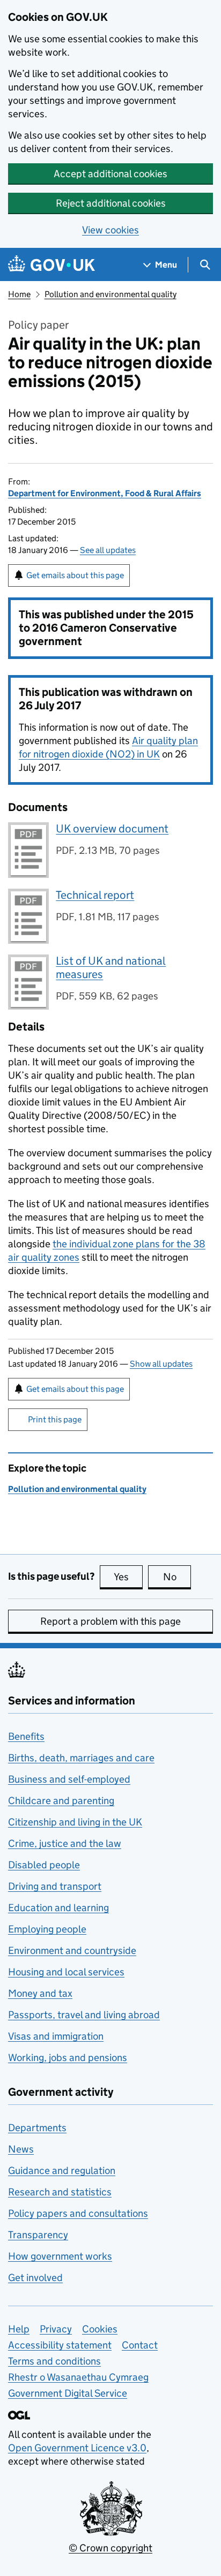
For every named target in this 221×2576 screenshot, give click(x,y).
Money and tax (40, 1993)
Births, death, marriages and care (81, 1758)
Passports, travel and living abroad (84, 2015)
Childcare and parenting (61, 1801)
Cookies (100, 2329)
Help (19, 2329)
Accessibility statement (60, 2345)
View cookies (110, 230)
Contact (140, 2345)
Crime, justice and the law (65, 1843)
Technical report (95, 895)
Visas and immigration (56, 2036)
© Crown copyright (110, 2548)
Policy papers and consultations (78, 2213)
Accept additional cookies (110, 174)
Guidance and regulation (62, 2170)
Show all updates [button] (161, 1364)
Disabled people (44, 1865)
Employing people (47, 1929)
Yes (128, 1577)
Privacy (56, 2329)
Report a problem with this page (110, 1621)
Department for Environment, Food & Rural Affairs (105, 493)
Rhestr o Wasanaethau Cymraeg (78, 2377)
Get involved (35, 2278)
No (177, 1577)
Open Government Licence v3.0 (77, 2448)
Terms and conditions (54, 2361)
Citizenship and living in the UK (75, 1822)
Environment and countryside (72, 1950)
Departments (37, 2128)
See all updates (108, 550)
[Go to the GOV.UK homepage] (51, 265)
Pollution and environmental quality (110, 294)
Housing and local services (66, 1972)
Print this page (55, 1419)
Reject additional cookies (111, 203)
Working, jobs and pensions (68, 2058)
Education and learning (58, 1908)
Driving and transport (55, 1886)
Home (19, 294)
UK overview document (112, 829)
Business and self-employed (69, 1779)
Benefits (26, 1736)
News (21, 2149)
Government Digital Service (68, 2393)
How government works (60, 2256)
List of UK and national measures (111, 968)
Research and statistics (60, 2192)
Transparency (38, 2235)
